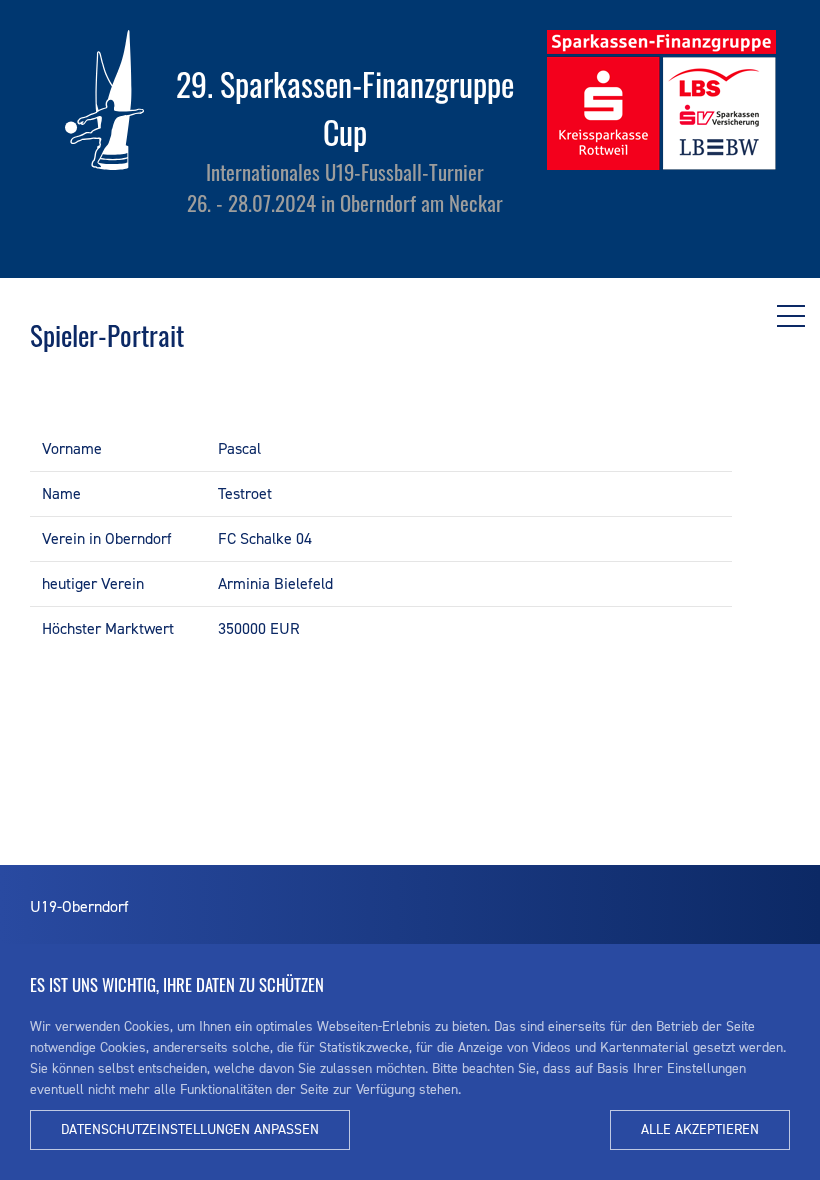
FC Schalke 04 (265, 538)
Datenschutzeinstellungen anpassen (190, 1129)
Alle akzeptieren (700, 1129)
